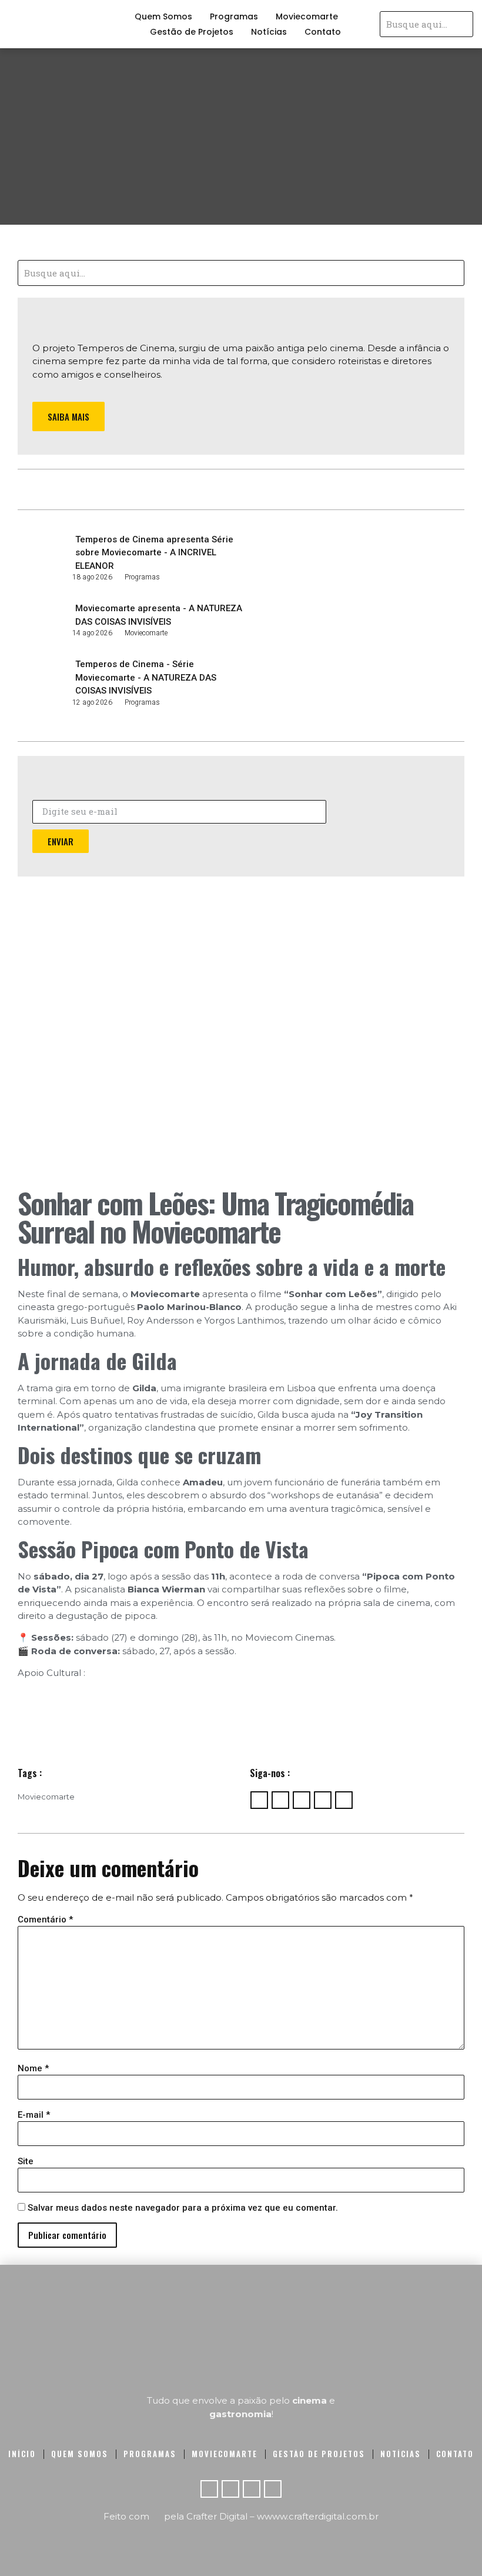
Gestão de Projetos (192, 32)
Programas (234, 16)
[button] (68, 417)
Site (26, 2162)
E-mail (34, 2115)
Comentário (45, 1920)
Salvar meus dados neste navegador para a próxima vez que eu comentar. (183, 2208)
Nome (33, 2069)
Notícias (269, 32)
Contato (323, 32)
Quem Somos (163, 16)
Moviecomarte (307, 16)
